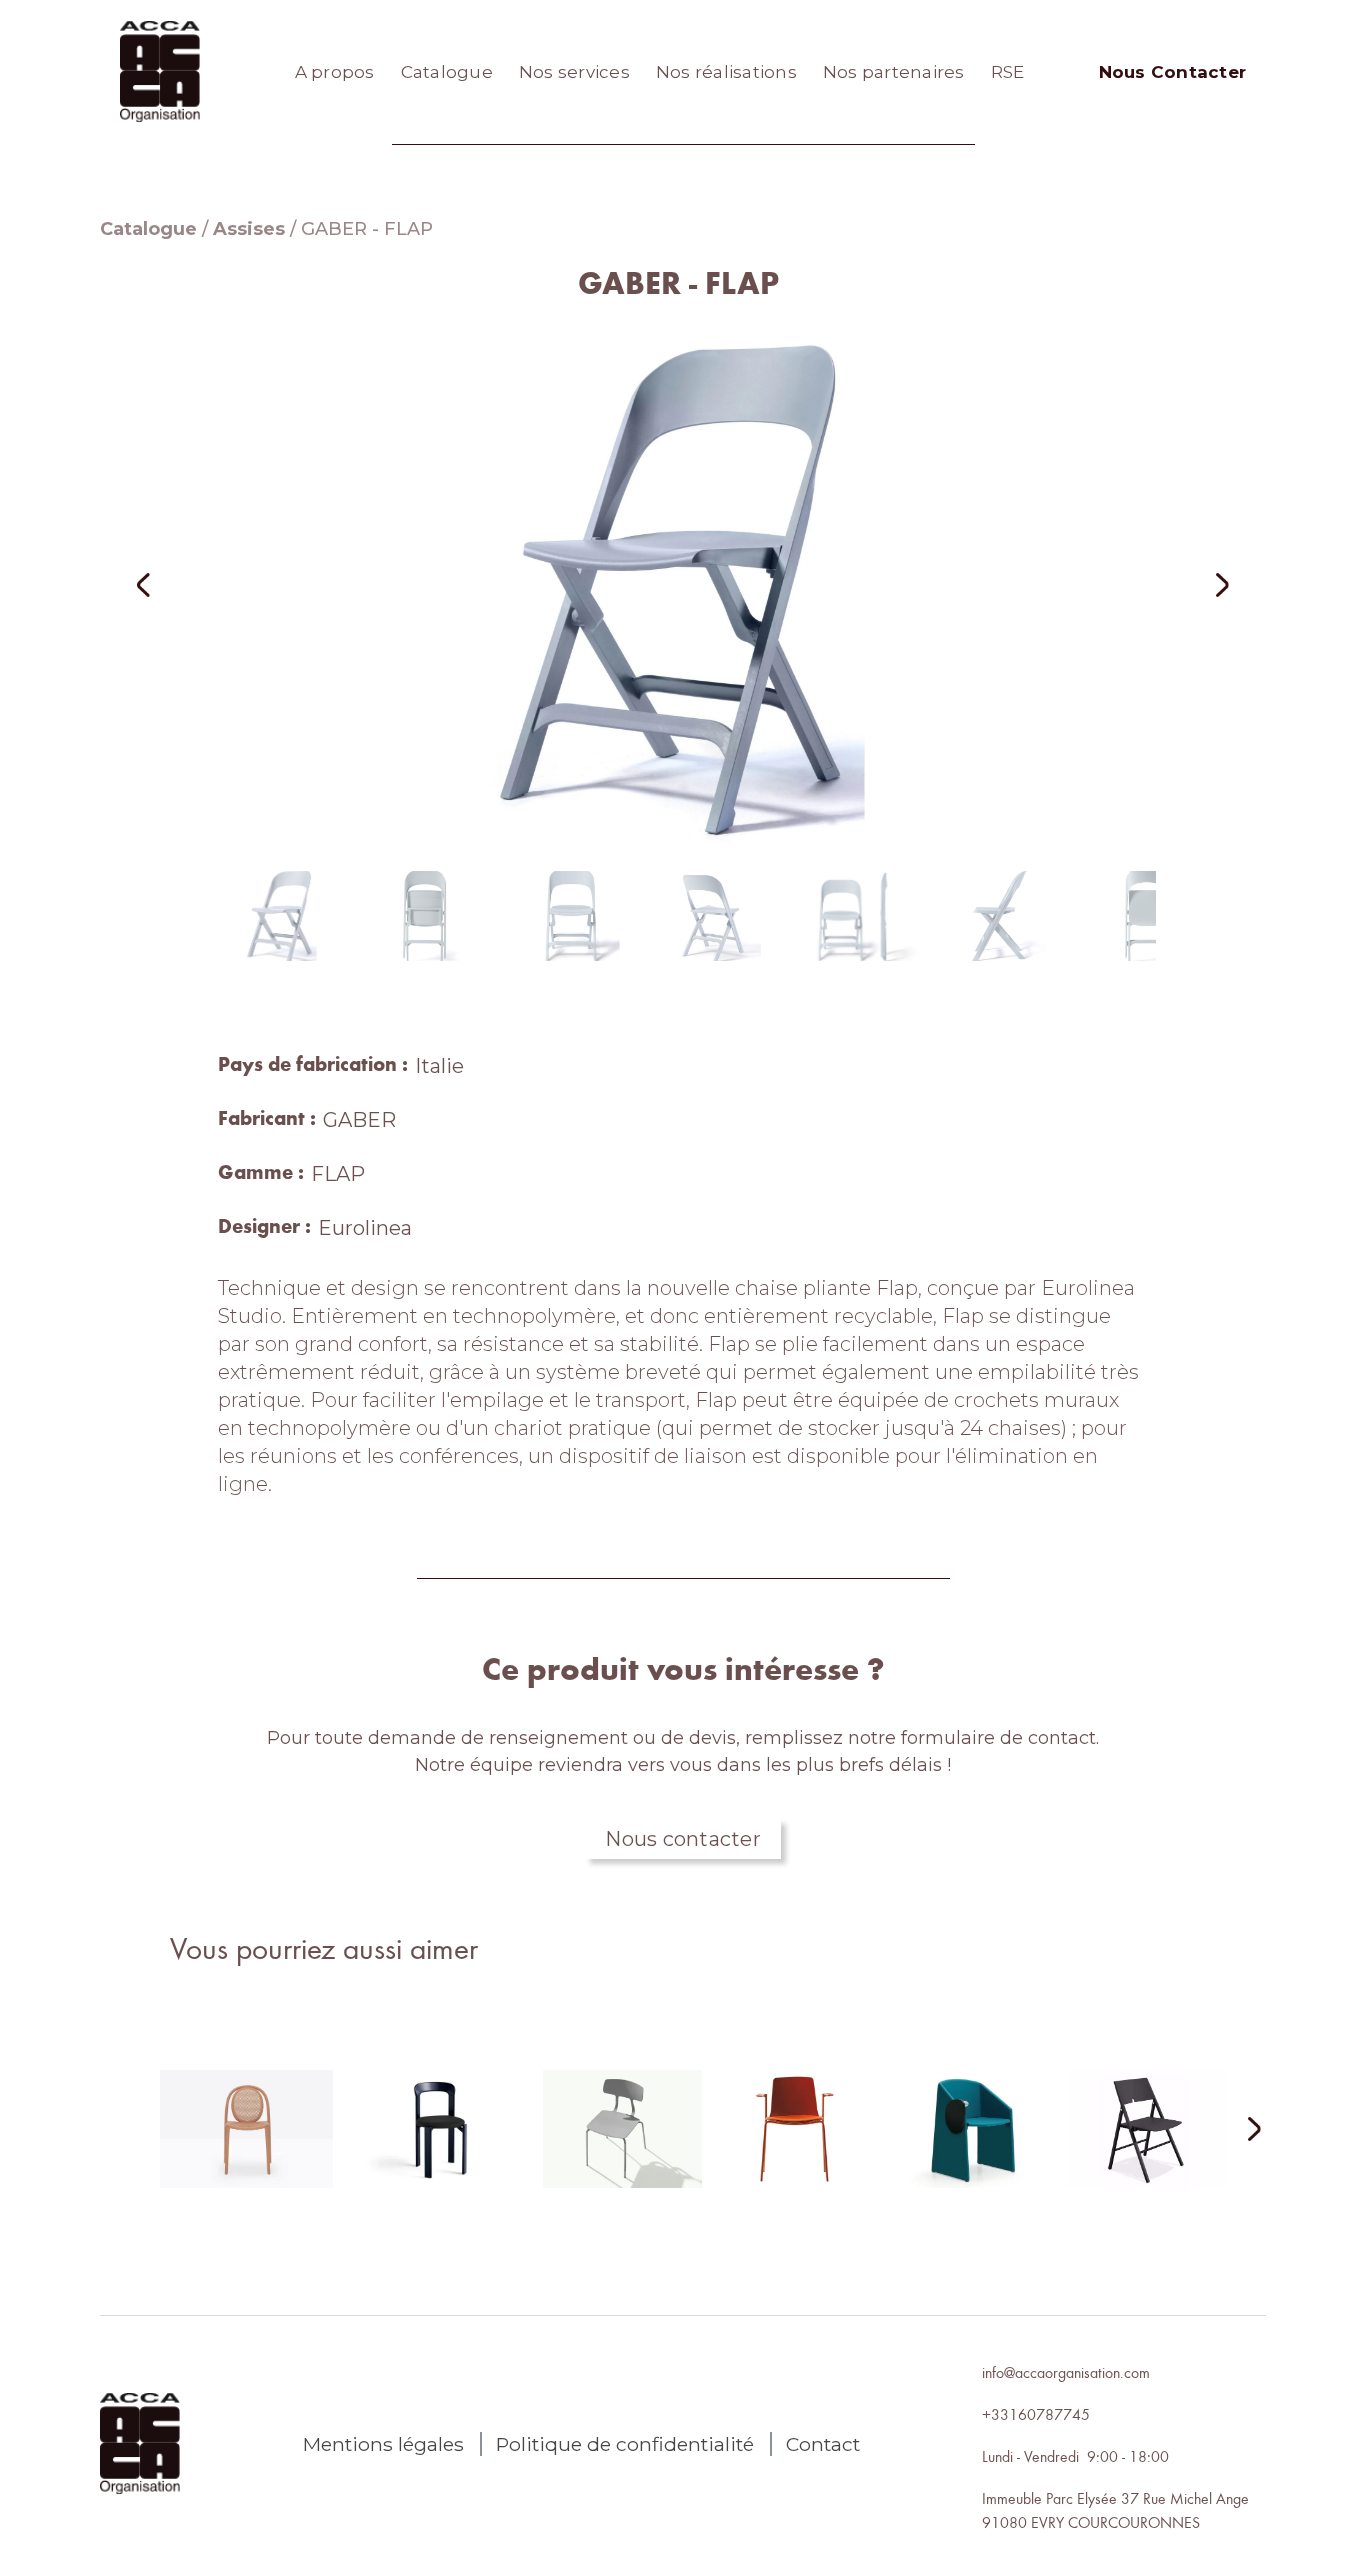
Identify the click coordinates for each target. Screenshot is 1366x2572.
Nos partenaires (894, 72)
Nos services (574, 72)
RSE (1008, 72)
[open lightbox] (683, 584)
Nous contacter (683, 1839)
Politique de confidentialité (625, 2444)
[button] (170, 584)
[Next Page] (1242, 2130)
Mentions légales (383, 2444)
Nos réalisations (726, 72)
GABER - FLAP (367, 229)
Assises (249, 229)
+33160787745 (1036, 2414)
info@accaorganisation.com (1066, 2372)
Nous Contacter (1173, 72)
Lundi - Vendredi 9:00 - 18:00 (1075, 2456)
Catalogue (447, 72)
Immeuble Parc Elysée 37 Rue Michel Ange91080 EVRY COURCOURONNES (1115, 2510)
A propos (335, 72)
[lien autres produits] (246, 2145)
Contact (823, 2444)
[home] (160, 72)
